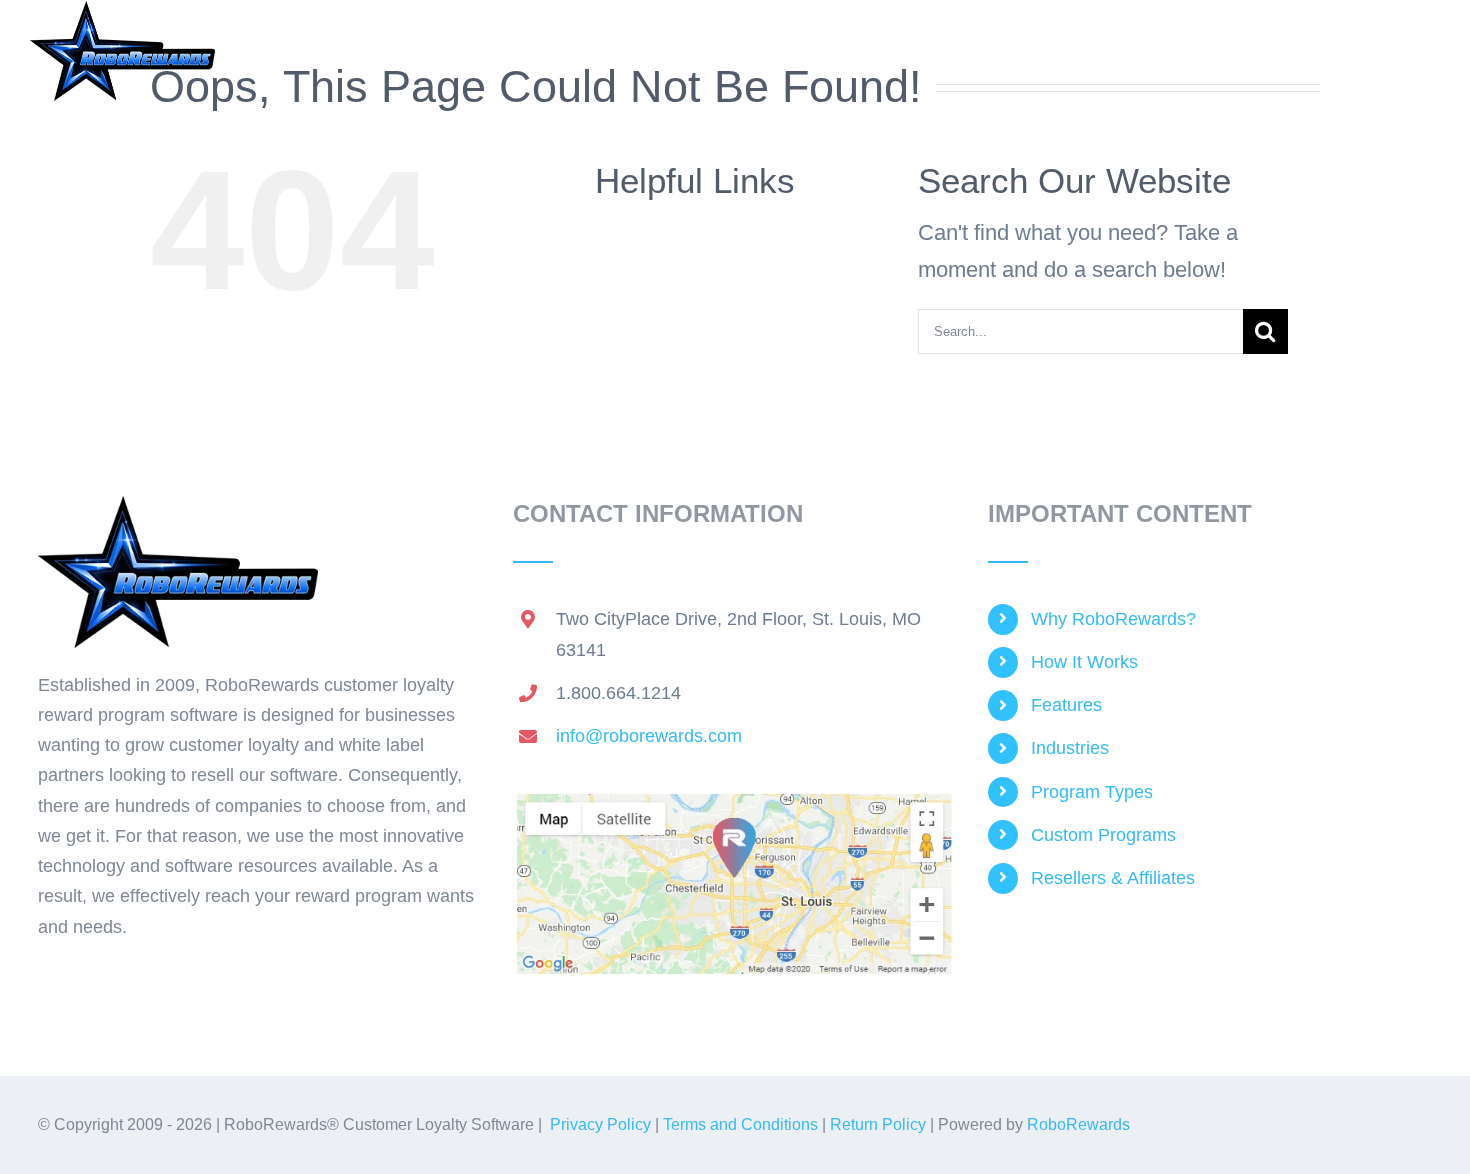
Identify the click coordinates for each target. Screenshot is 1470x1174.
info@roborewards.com (649, 736)
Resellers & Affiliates (1113, 878)
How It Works (1084, 662)
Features (1066, 705)
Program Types (1092, 792)
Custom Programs (1103, 835)
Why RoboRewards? (1113, 619)
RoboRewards (1078, 1124)
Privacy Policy (600, 1124)
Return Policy (878, 1124)
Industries (1070, 748)
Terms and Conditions (740, 1124)
